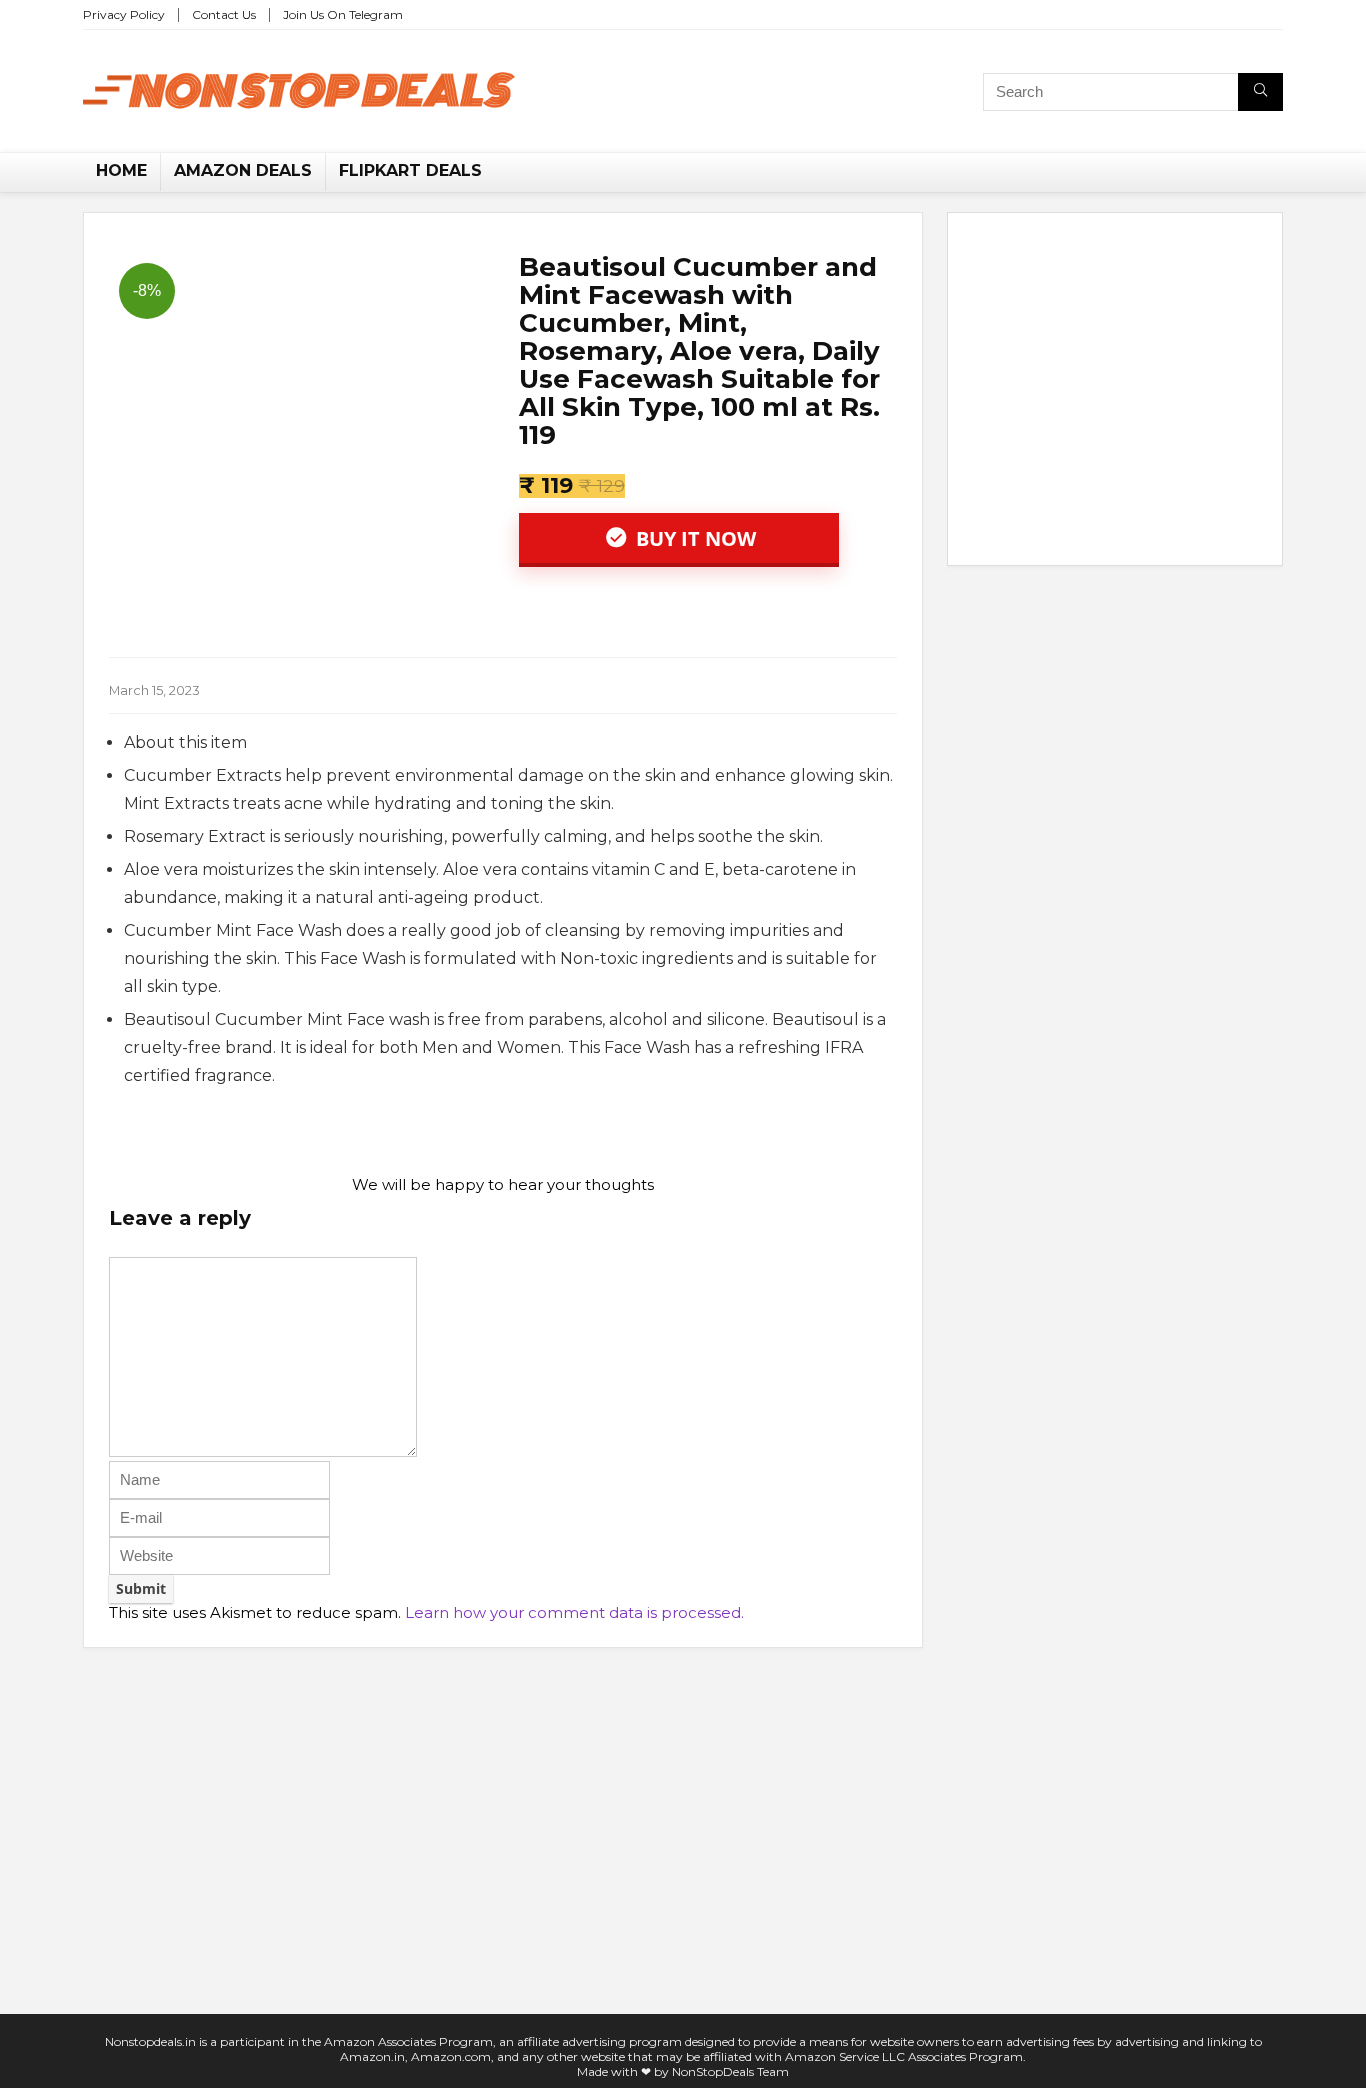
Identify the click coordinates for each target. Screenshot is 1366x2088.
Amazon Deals (243, 170)
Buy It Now (693, 538)
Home (121, 170)
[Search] (1260, 92)
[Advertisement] (1115, 393)
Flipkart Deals (410, 170)
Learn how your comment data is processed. (574, 1612)
